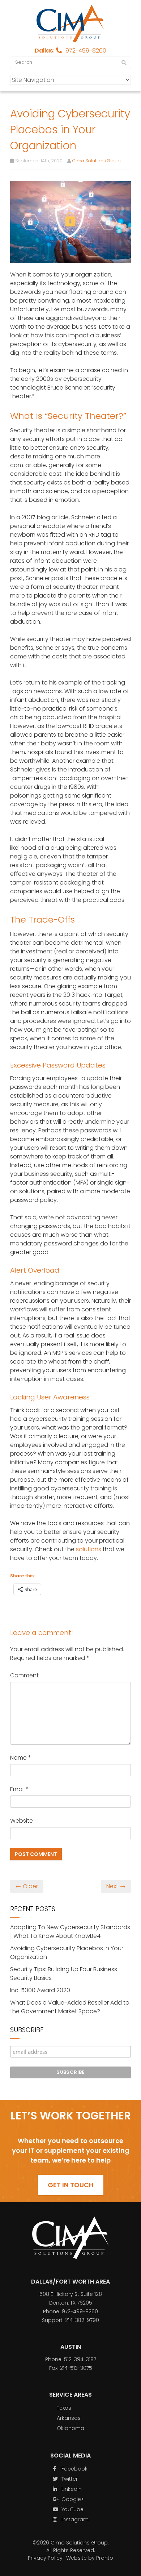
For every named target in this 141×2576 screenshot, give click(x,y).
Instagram (74, 2519)
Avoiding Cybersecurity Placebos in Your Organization (67, 1953)
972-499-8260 (86, 51)
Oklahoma (70, 2428)
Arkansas (69, 2418)
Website (22, 1821)
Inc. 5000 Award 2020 (40, 1990)
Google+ (72, 2499)
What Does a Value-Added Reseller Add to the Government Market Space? (70, 2007)
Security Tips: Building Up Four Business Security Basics (64, 1974)
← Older (27, 1886)
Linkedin (71, 2489)
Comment (24, 1675)
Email (20, 1789)
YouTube (72, 2509)
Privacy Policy (45, 2558)
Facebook (74, 2469)
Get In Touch (71, 2185)
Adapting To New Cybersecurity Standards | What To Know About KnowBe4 (70, 1932)
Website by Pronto (90, 2558)
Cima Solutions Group (97, 161)
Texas (64, 2408)
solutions (89, 1549)
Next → (116, 1886)
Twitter (69, 2479)
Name (21, 1758)
